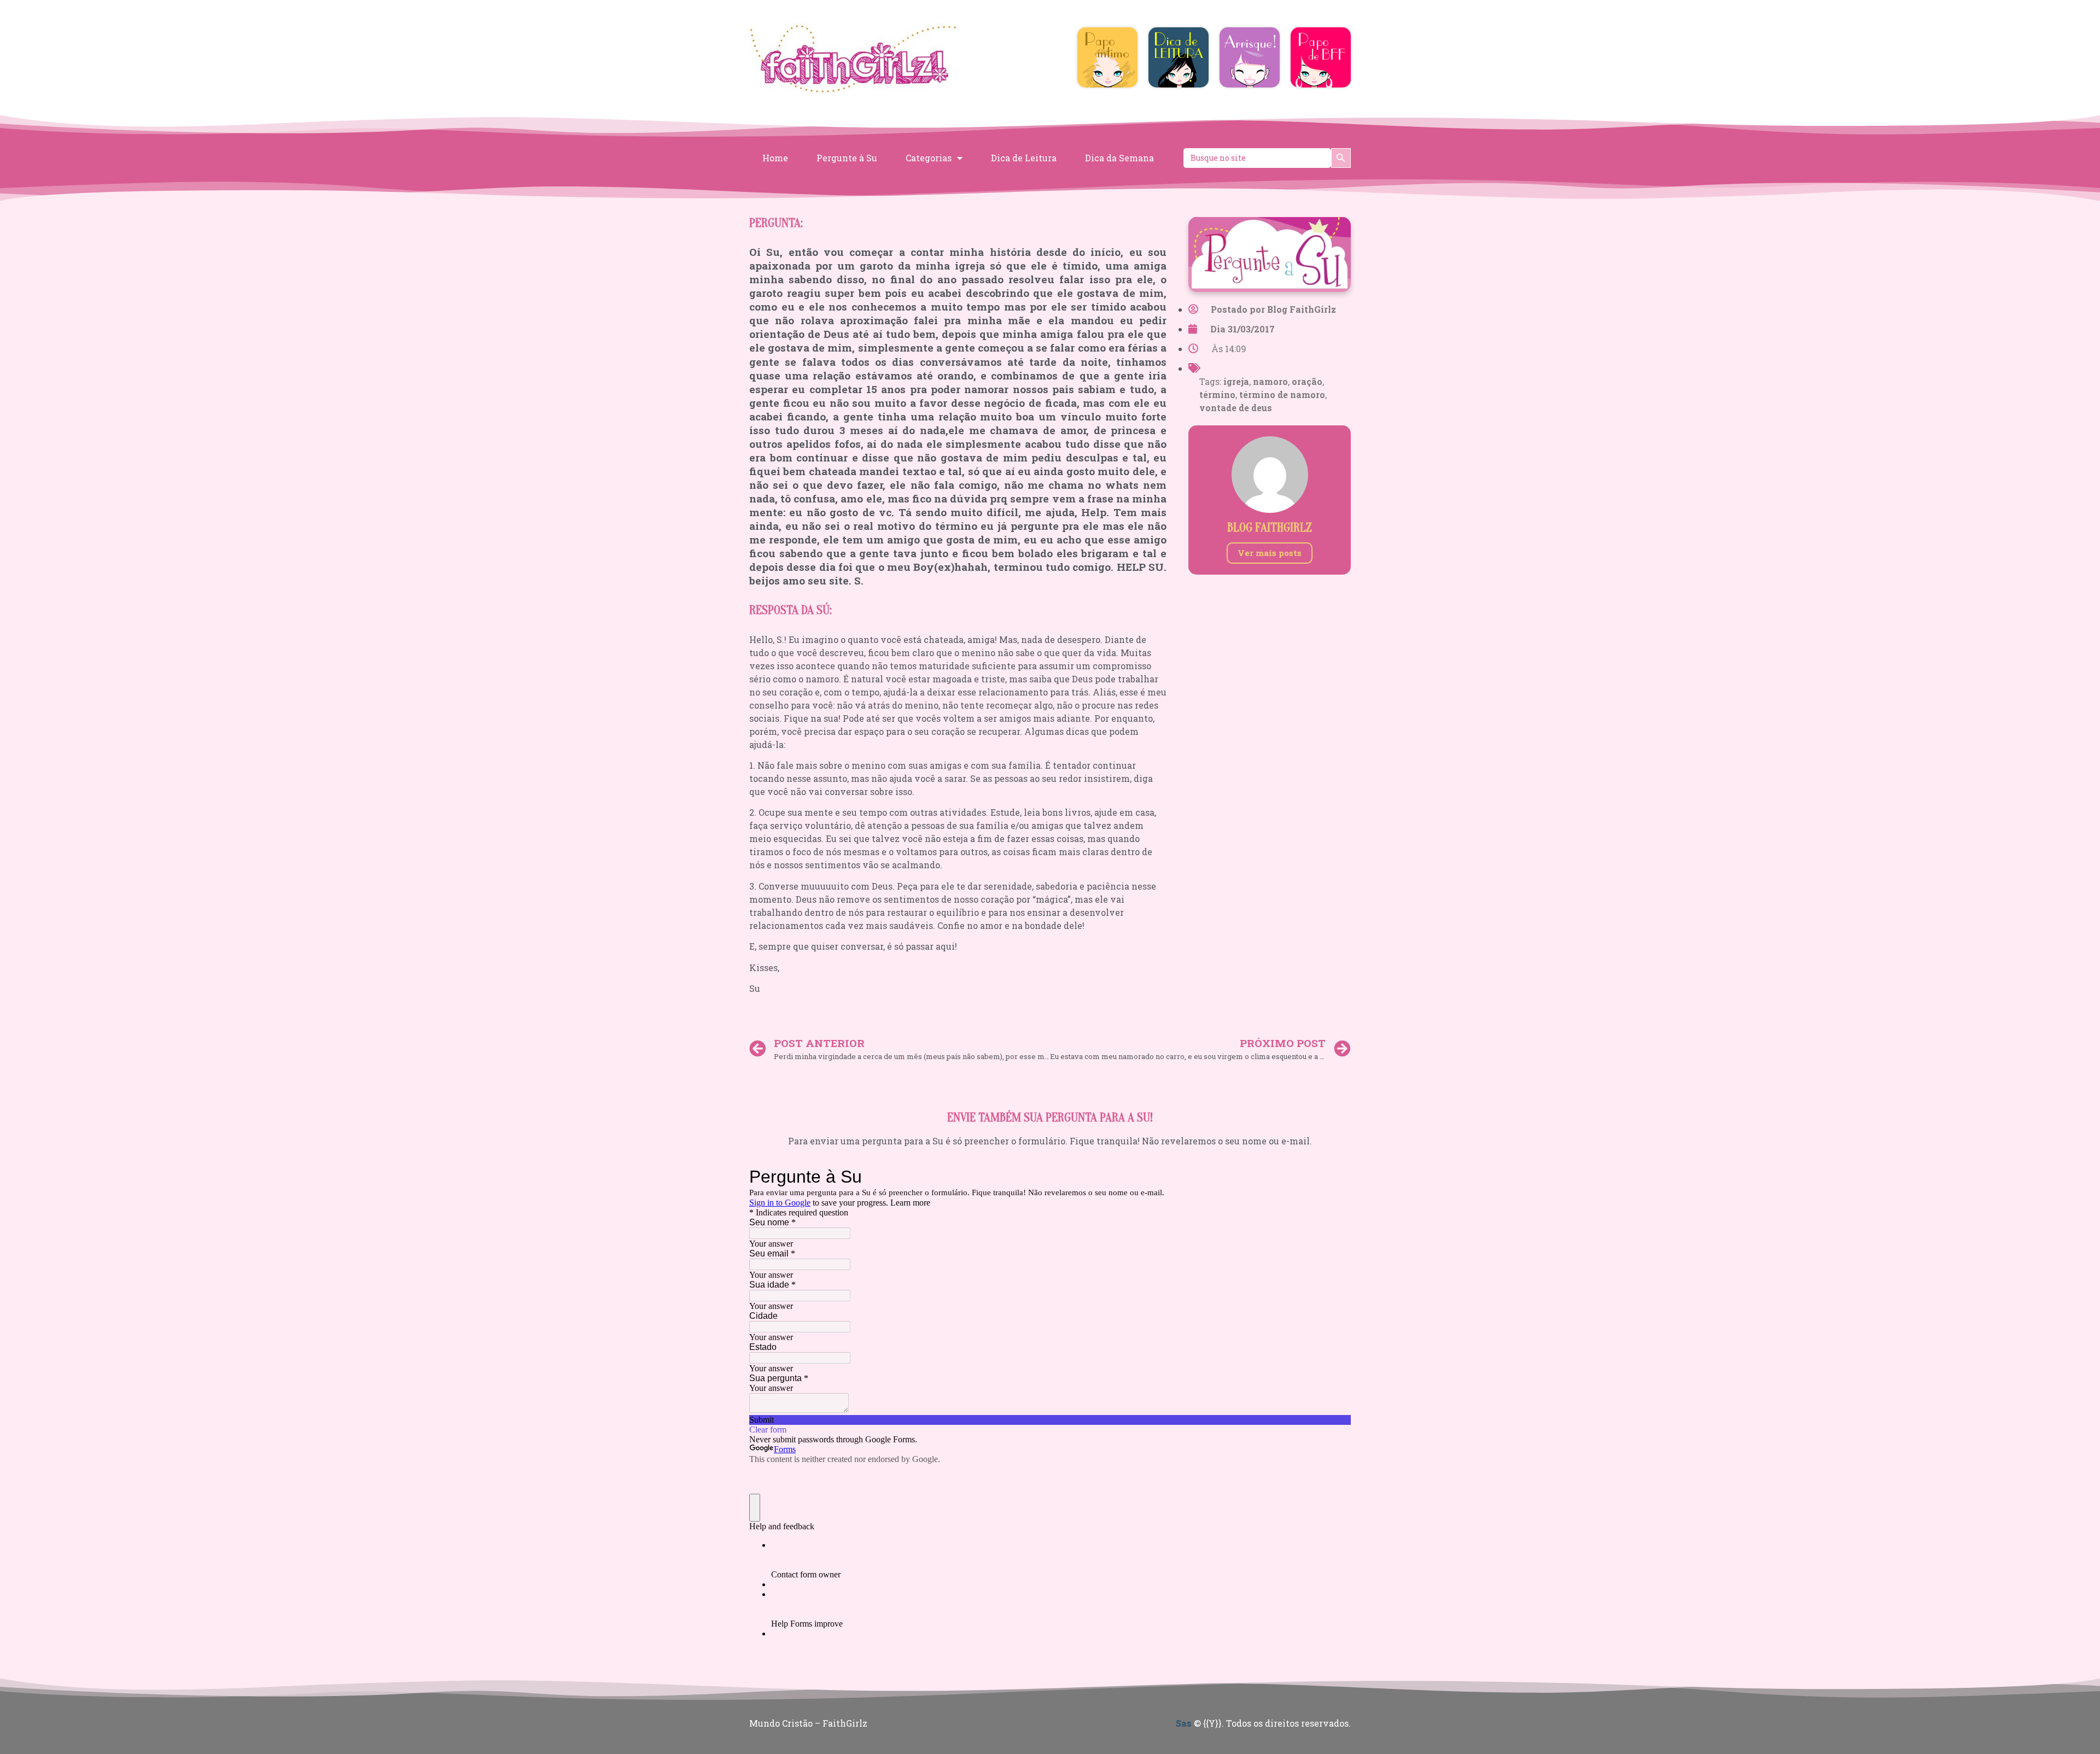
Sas (1184, 1723)
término (1217, 394)
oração (1307, 381)
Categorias (929, 158)
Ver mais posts (1270, 553)
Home (775, 158)
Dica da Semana (1119, 158)
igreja (1236, 381)
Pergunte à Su (847, 158)
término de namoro (1282, 394)
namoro (1270, 381)
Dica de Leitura (1024, 158)
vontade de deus (1236, 408)
